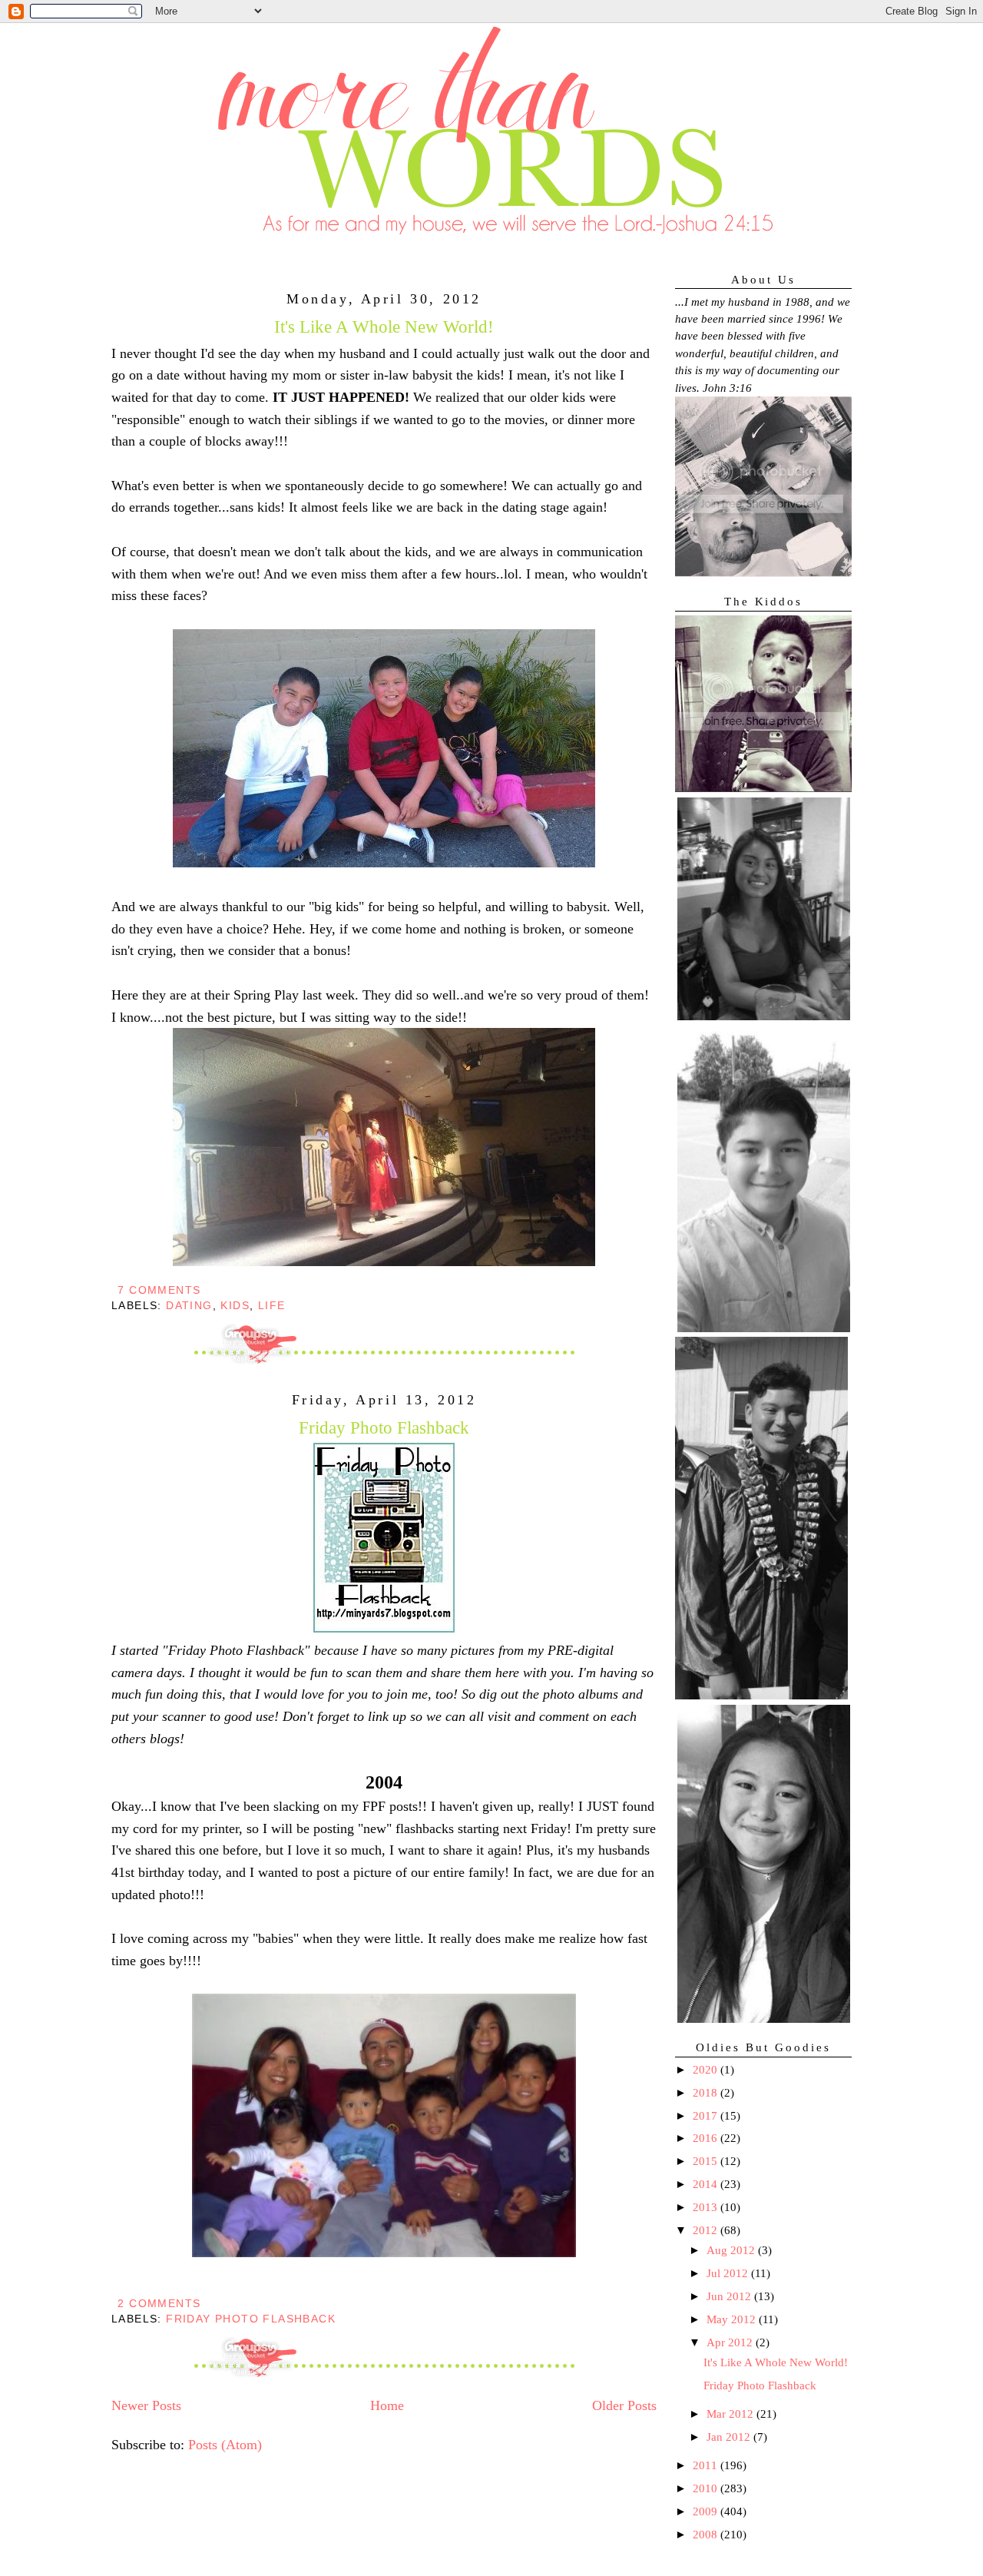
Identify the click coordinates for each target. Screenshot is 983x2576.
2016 (707, 2138)
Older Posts (624, 2405)
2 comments (159, 2303)
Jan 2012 (730, 2437)
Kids (235, 1305)
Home (387, 2405)
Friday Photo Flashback (384, 1427)
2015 (707, 2161)
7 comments (159, 1290)
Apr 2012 (731, 2342)
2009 (707, 2511)
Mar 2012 (731, 2414)
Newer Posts (146, 2405)
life (272, 1305)
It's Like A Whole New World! (384, 327)
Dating (189, 1305)
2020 (707, 2070)
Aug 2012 (732, 2250)
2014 (707, 2184)
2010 (707, 2488)
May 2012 (733, 2319)
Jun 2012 (730, 2296)
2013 (707, 2207)
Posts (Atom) (225, 2445)
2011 (707, 2465)
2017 (707, 2116)
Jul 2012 (729, 2273)
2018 (707, 2093)
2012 (707, 2230)
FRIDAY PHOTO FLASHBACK (251, 2319)
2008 (707, 2535)
